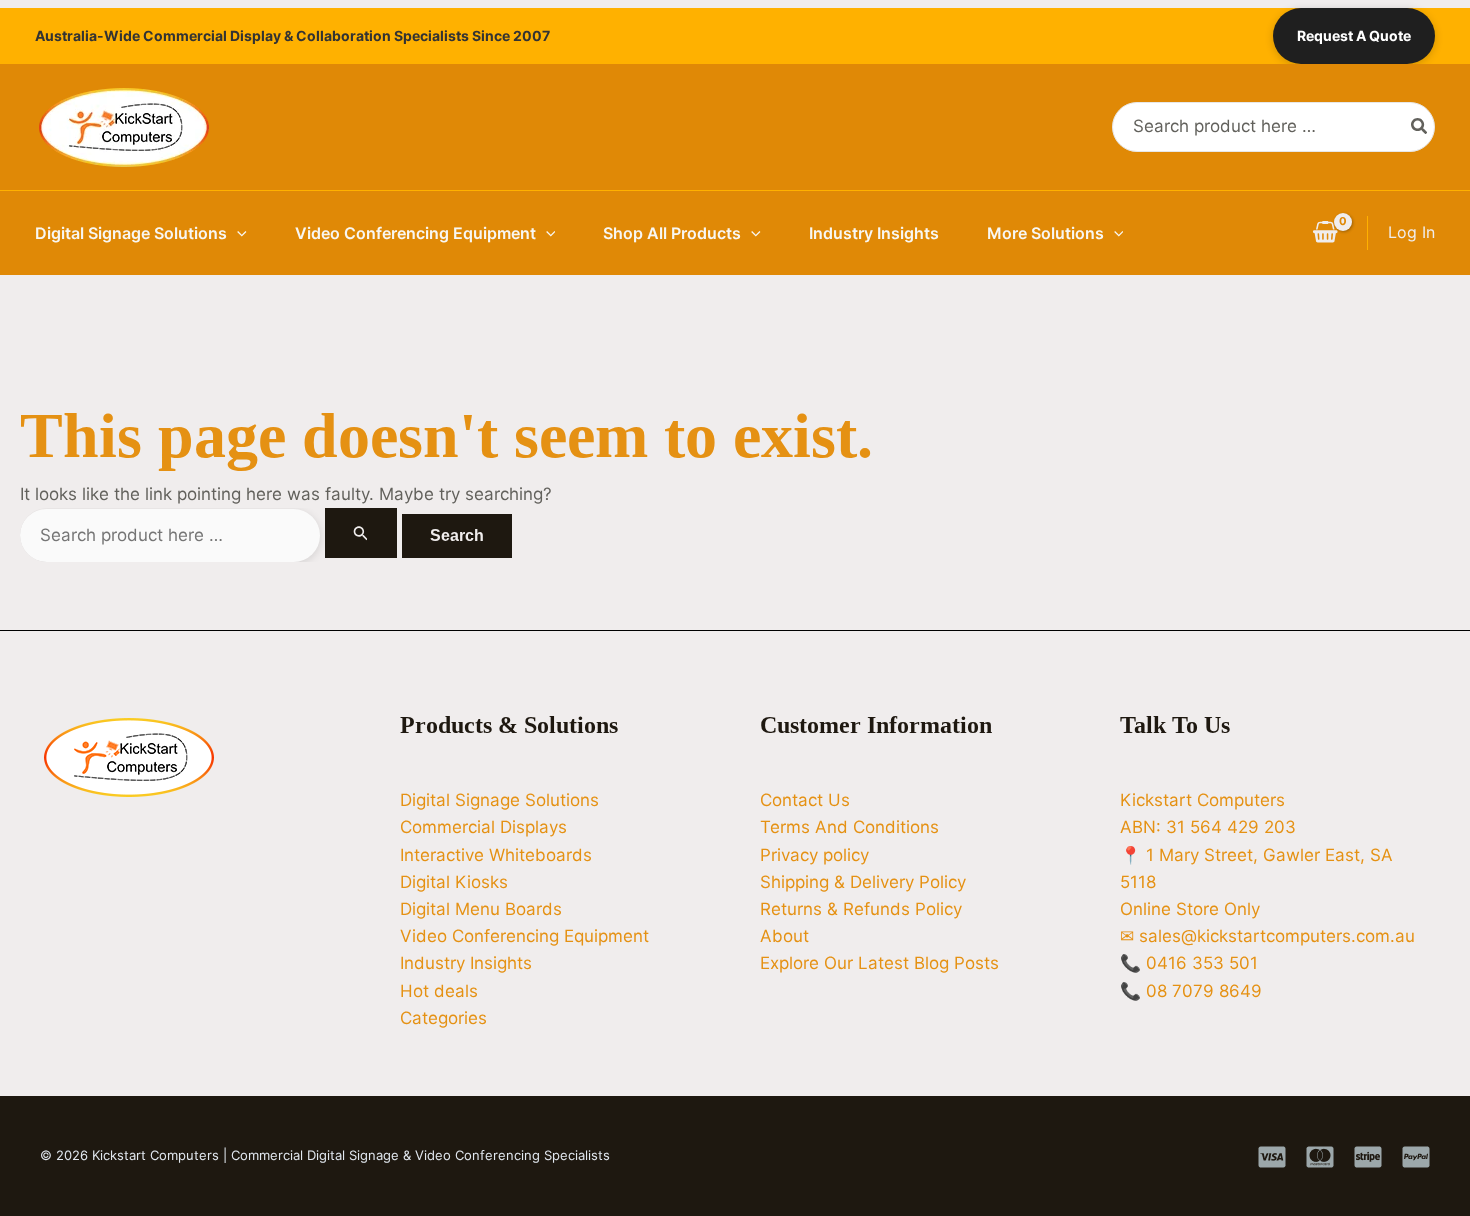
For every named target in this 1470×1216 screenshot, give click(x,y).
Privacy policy (814, 855)
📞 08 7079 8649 (1191, 991)
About (784, 936)
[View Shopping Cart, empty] (1325, 233)
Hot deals (439, 991)
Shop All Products (672, 233)
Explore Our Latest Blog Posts (879, 963)
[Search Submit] (361, 533)
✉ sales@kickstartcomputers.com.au (1267, 936)
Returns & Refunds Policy (861, 909)
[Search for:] (211, 535)
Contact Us (805, 800)
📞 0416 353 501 (1189, 963)
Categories (443, 1018)
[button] (237, 233)
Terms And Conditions (849, 827)
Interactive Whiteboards (496, 855)
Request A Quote (1354, 35)
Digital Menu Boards (481, 909)
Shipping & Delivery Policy (863, 882)
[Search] (1420, 127)
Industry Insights (874, 233)
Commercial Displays (483, 827)
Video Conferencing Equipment (415, 233)
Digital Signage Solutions (131, 233)
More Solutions (1045, 233)
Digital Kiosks (454, 882)
